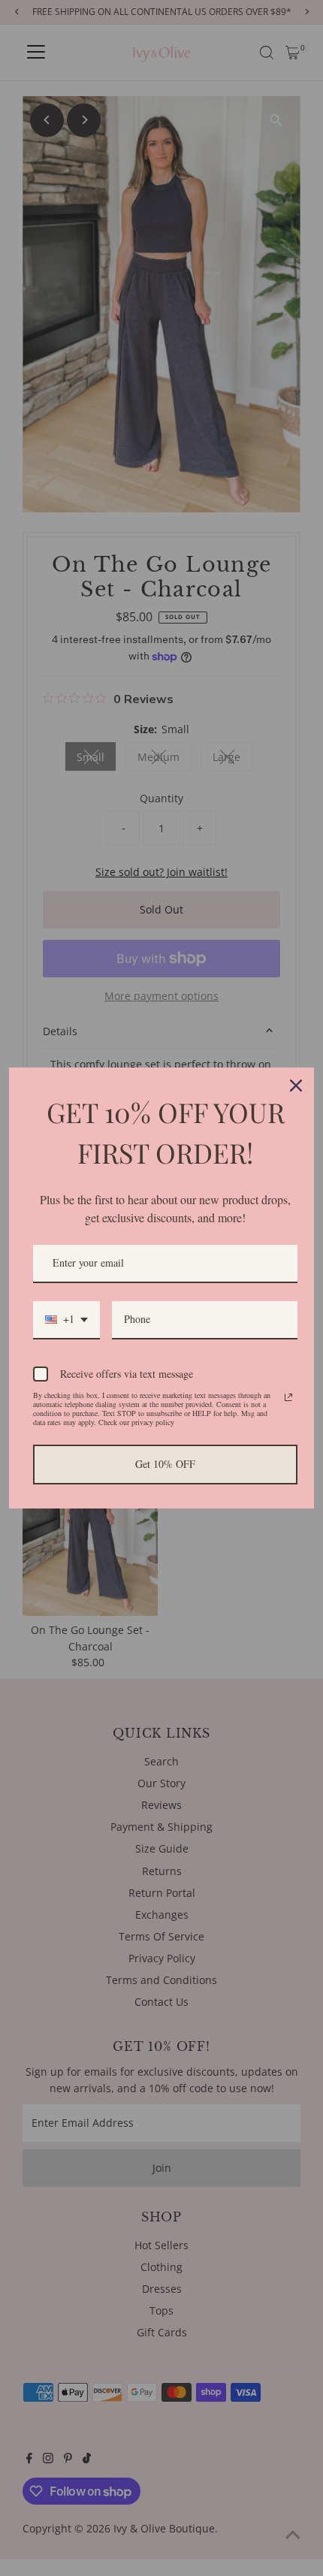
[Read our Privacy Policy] (288, 1397)
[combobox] (66, 1320)
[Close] (296, 1086)
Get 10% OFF (165, 1464)
